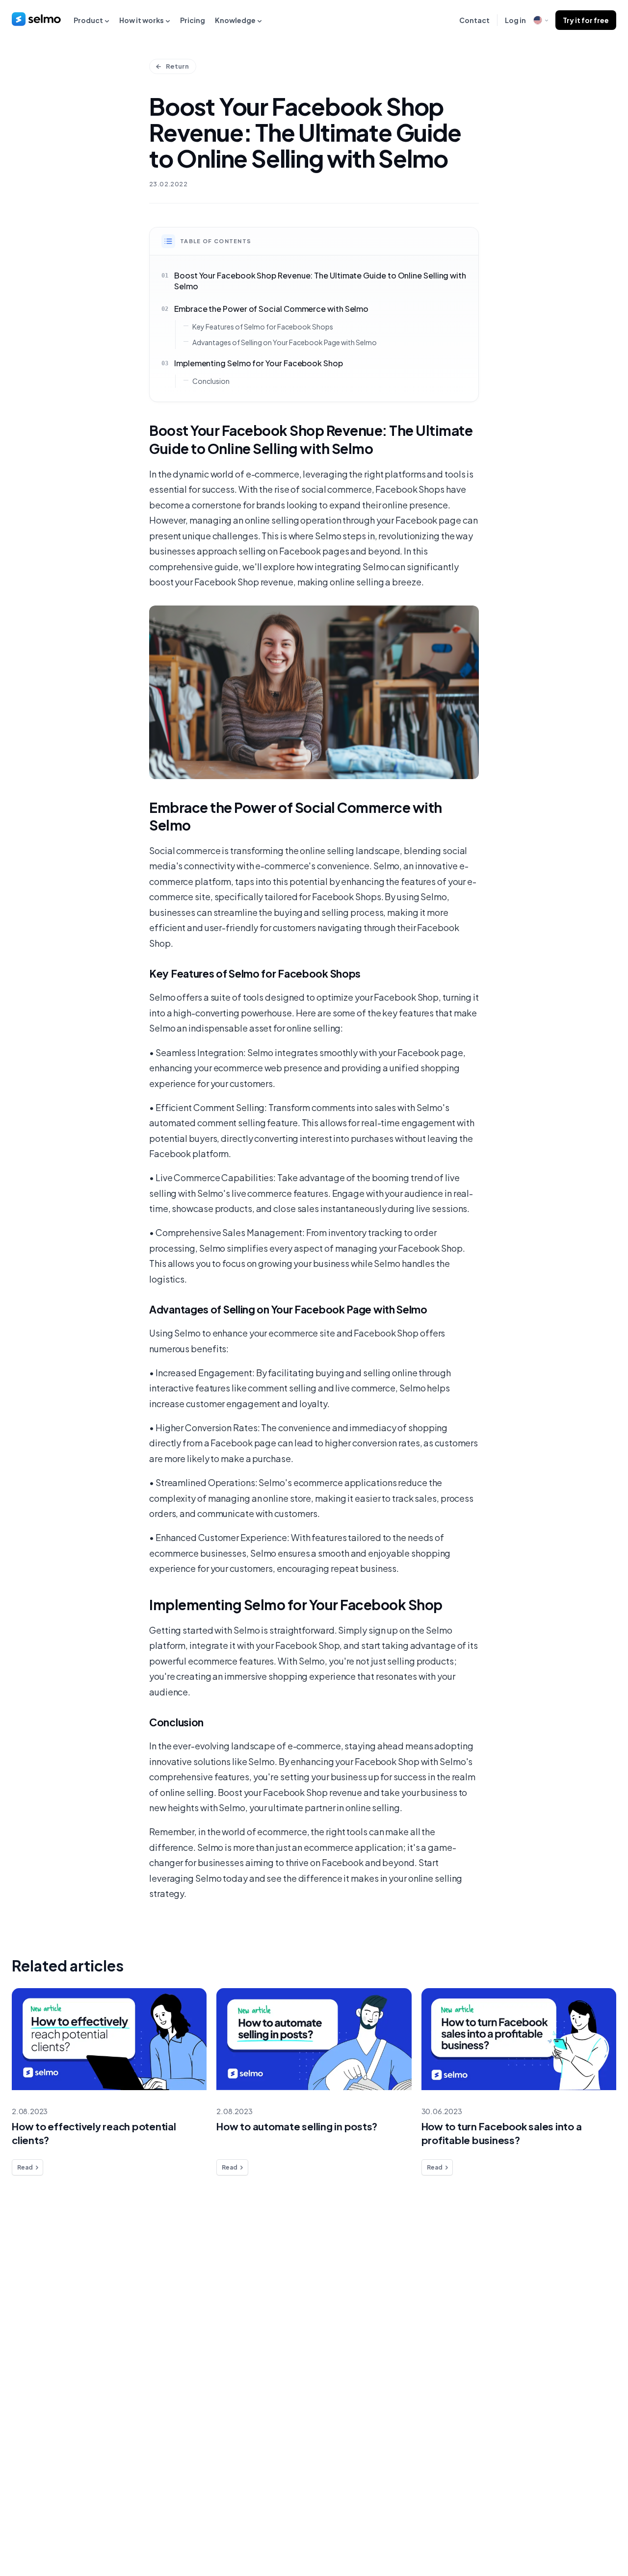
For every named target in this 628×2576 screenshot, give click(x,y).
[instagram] (587, 2526)
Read (25, 2167)
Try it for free (586, 20)
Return (177, 66)
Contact (474, 20)
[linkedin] (566, 2526)
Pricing (193, 20)
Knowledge (235, 20)
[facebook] (547, 2526)
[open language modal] (541, 20)
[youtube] (606, 2526)
